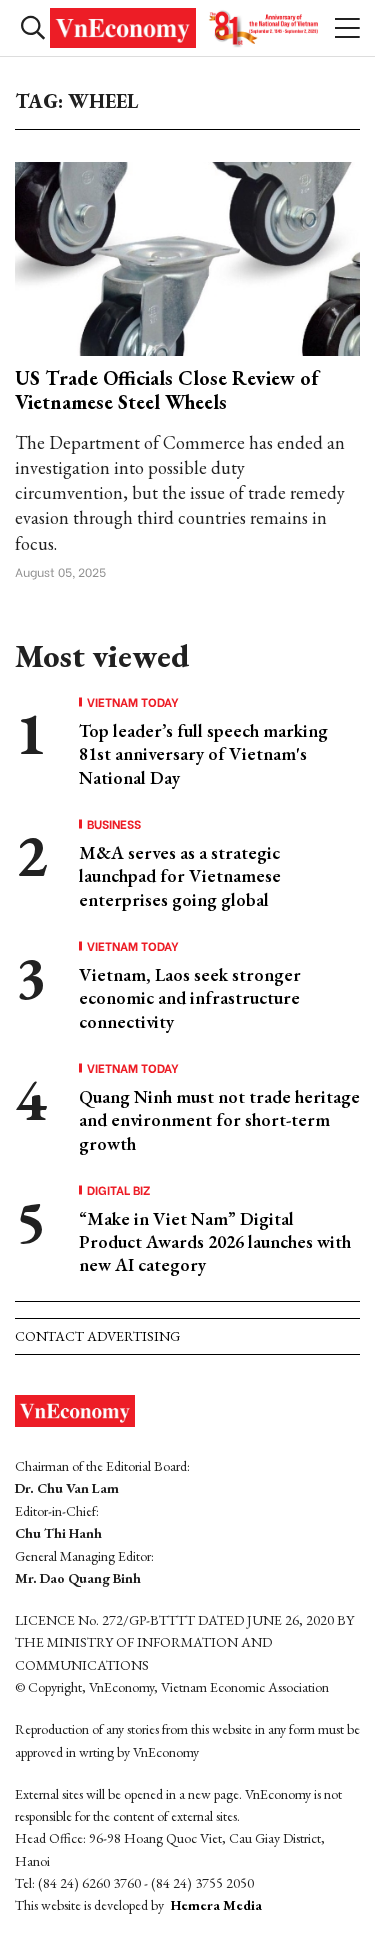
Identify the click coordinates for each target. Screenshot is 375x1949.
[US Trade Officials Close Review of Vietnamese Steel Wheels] (187, 256)
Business (114, 824)
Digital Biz (119, 1190)
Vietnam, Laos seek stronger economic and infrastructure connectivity (190, 998)
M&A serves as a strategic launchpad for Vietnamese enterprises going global (180, 876)
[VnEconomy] (187, 28)
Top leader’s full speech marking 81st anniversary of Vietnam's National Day (203, 754)
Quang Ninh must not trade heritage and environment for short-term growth (219, 1120)
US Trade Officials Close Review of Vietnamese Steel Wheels (166, 390)
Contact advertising (97, 1336)
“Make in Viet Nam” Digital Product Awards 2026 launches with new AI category (215, 1242)
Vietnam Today (133, 702)
